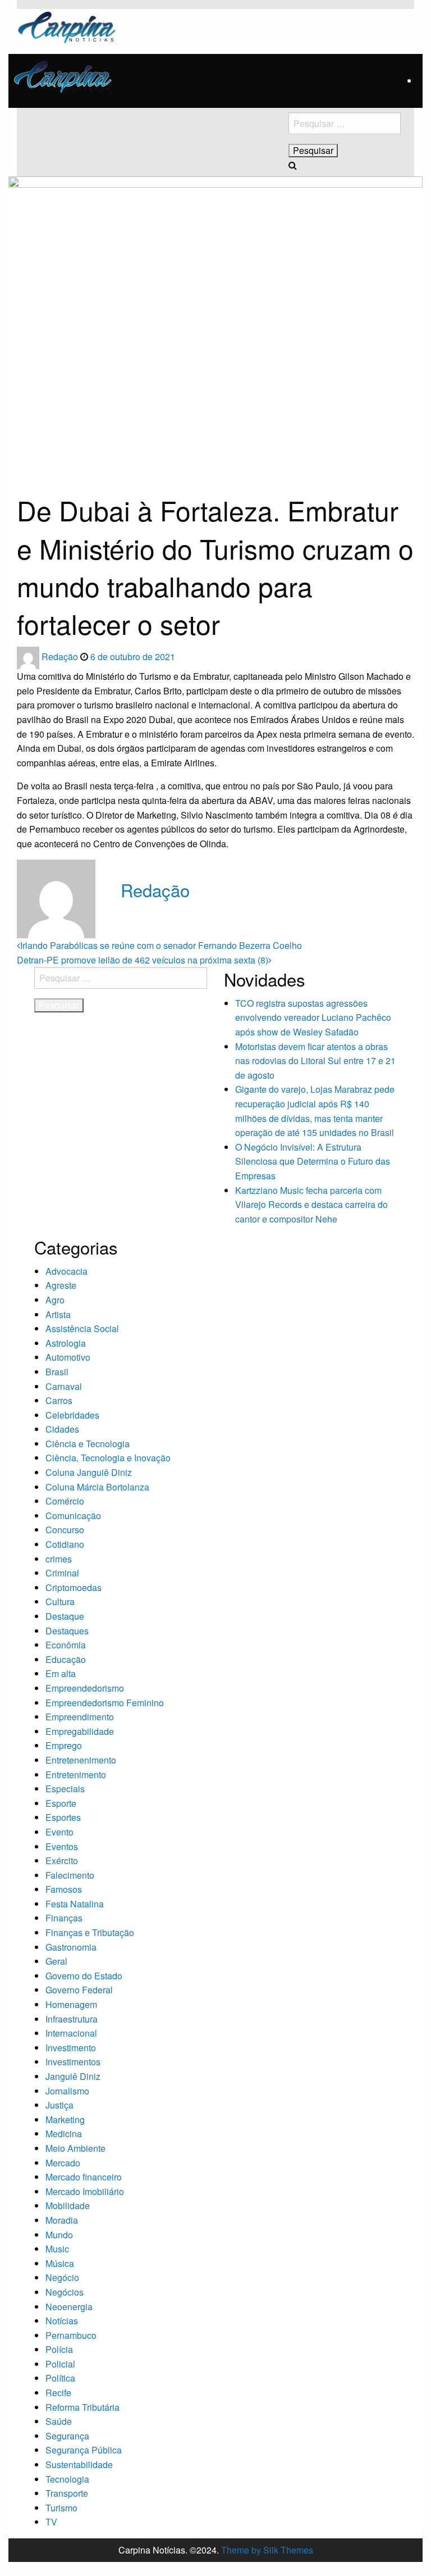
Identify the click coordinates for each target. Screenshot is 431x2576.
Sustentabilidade (79, 2464)
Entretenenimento (81, 1760)
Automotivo (68, 1357)
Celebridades (72, 1415)
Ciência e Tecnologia (88, 1444)
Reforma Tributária (82, 2407)
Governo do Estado (84, 1976)
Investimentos (73, 2062)
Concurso (65, 1530)
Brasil (57, 1372)
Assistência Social (82, 1328)
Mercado (63, 2163)
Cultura (60, 1602)
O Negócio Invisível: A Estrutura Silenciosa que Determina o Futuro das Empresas (313, 1161)
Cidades (62, 1429)
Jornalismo (67, 2091)
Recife (58, 2393)
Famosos (64, 1889)
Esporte (61, 1803)
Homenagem (71, 2004)
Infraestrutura (72, 2019)
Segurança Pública (84, 2450)
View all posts (148, 913)
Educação (66, 1659)
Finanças (64, 1918)
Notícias (62, 2321)
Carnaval (64, 1386)
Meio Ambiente (75, 2148)
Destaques (67, 1631)
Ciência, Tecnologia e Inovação (108, 1458)
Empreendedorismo (85, 1688)
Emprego (64, 1745)
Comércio (65, 1501)
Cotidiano (65, 1544)
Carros (59, 1400)
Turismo (61, 2508)
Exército (62, 1861)
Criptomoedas (74, 1587)
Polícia (59, 2349)
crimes (59, 1559)
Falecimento (70, 1875)
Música (60, 2263)
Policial (60, 2364)
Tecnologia (67, 2479)
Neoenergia (69, 2307)
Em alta (61, 1673)
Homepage (34, 457)
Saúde (59, 2421)
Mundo (59, 2235)
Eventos (62, 1846)
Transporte (67, 2493)
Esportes (63, 1817)
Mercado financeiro (84, 2177)
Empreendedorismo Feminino (105, 1703)
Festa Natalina (75, 1904)
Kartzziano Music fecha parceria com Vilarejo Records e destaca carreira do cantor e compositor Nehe (311, 1205)
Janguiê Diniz (73, 2076)
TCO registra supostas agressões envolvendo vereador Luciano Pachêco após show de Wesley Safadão (313, 1017)
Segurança (67, 2436)
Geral (56, 1961)
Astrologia (66, 1343)
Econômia (66, 1645)
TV (51, 2522)
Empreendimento (80, 1717)
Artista (58, 1314)
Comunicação (73, 1516)
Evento (59, 1832)
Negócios (65, 2292)
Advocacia (67, 1271)
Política (60, 2378)
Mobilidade (68, 2205)
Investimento (71, 2048)
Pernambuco (71, 2335)
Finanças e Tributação (90, 1932)
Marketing (65, 2120)
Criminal (62, 1573)
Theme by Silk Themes (267, 2550)
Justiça (59, 2105)
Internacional (71, 2033)
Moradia (62, 2220)
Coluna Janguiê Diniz (89, 1472)
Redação (61, 657)
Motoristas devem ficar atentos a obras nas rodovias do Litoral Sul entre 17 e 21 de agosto (315, 1061)
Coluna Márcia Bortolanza (97, 1487)
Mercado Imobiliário (85, 2191)
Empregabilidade (80, 1731)
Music (57, 2249)
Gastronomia (71, 1947)
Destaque (65, 1616)
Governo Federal (79, 1990)
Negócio (62, 2277)
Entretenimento (76, 1775)
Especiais (65, 1789)
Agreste (61, 1285)
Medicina (64, 2134)
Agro (55, 1300)
